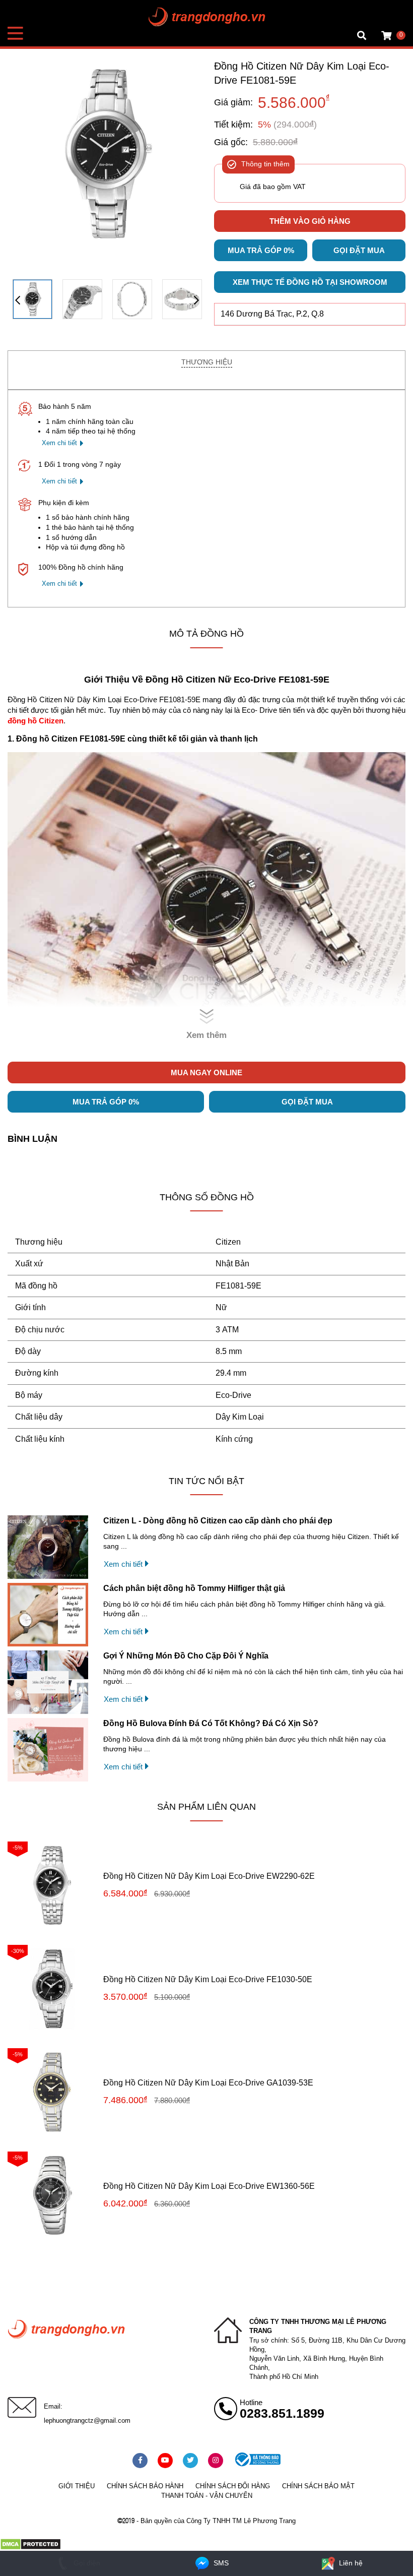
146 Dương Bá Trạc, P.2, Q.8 (272, 314)
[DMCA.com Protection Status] (30, 2548)
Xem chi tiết (59, 443)
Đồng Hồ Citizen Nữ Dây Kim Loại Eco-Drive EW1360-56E (209, 2186)
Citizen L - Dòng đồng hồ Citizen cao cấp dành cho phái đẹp (218, 1521)
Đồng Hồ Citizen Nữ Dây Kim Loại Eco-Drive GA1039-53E (208, 2083)
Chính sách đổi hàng (233, 2486)
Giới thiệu (77, 2486)
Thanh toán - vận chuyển (207, 2496)
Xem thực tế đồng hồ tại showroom (310, 282)
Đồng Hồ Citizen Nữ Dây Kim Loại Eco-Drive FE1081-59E (302, 73)
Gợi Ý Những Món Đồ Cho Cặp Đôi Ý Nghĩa (186, 1656)
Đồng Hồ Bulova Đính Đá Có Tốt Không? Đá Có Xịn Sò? (211, 1723)
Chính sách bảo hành (145, 2486)
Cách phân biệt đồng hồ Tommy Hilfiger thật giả (194, 1588)
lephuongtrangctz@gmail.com (87, 2420)
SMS (220, 2563)
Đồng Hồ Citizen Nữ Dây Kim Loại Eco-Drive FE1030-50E (208, 1979)
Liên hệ (350, 2563)
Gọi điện (86, 2563)
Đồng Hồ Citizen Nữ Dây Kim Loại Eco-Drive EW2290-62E (209, 1876)
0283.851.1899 (282, 2413)
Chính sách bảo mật (318, 2486)
